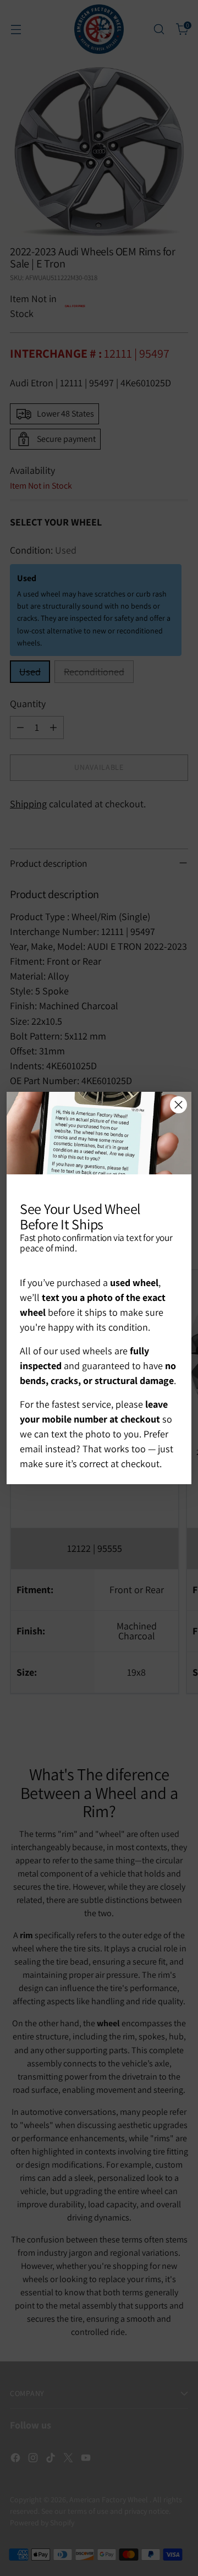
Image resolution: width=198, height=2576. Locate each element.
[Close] (178, 1105)
